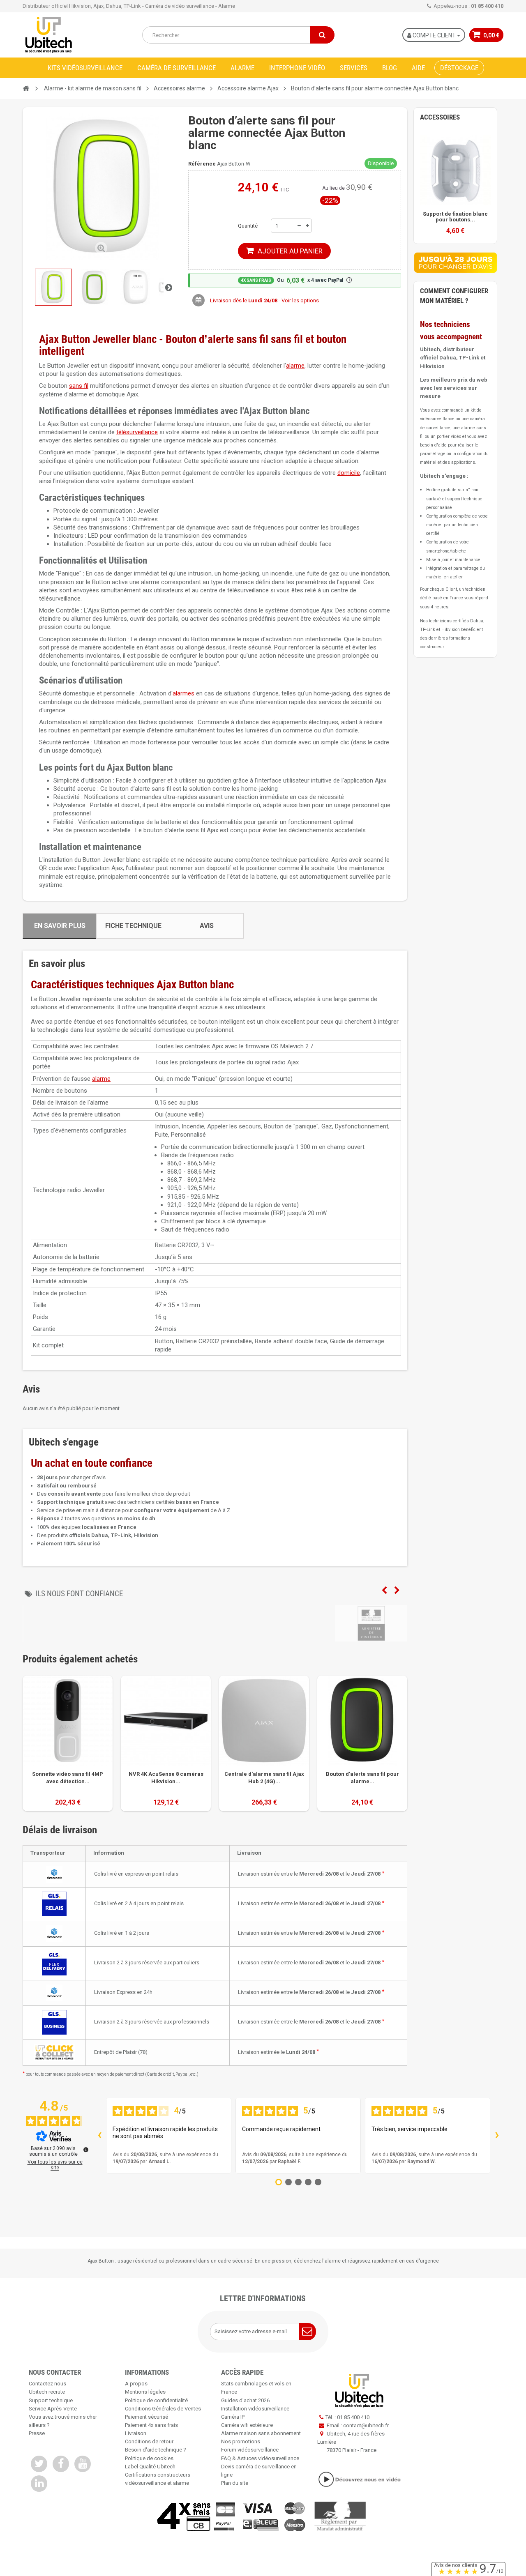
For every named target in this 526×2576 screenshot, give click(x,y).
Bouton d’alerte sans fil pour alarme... (362, 1778)
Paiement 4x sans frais (151, 2425)
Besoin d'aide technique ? (156, 2450)
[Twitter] (39, 2464)
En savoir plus (60, 926)
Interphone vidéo (297, 68)
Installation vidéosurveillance (255, 2409)
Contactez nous (47, 2384)
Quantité (248, 226)
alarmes (183, 693)
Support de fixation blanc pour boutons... (455, 217)
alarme (295, 366)
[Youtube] (83, 2464)
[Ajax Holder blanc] (455, 170)
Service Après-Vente (53, 2409)
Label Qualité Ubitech (150, 2467)
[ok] (307, 2332)
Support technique (51, 2400)
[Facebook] (61, 2464)
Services (354, 68)
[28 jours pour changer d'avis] (455, 262)
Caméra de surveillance (176, 68)
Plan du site (235, 2483)
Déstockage (459, 68)
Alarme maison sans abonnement (261, 2433)
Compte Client (434, 35)
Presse (37, 2433)
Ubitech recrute (47, 2392)
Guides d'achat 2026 (245, 2400)
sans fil (79, 386)
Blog (390, 68)
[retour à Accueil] (26, 89)
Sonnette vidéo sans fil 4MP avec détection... (68, 1778)
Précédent (30, 287)
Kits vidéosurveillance (85, 68)
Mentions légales (145, 2392)
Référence (202, 164)
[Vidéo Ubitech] (359, 2479)
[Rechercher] (322, 35)
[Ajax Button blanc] (53, 287)
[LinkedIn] (39, 2484)
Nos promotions (241, 2441)
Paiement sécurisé (146, 2417)
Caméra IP (233, 2417)
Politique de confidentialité (156, 2400)
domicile (349, 473)
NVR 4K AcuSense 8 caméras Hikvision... (166, 1778)
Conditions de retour (149, 2441)
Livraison (136, 2433)
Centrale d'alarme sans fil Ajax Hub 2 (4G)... (264, 1778)
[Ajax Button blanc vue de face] (95, 287)
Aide (418, 68)
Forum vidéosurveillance (250, 2450)
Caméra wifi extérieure (247, 2425)
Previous (384, 1591)
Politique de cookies (149, 2458)
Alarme (242, 68)
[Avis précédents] (99, 2136)
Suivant (168, 287)
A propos (136, 2384)
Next (397, 1591)
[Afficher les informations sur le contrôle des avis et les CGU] (86, 2150)
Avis (207, 926)
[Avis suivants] (497, 2136)
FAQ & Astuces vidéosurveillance (260, 2458)
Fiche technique (133, 926)
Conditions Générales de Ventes (163, 2409)
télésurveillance (137, 432)
